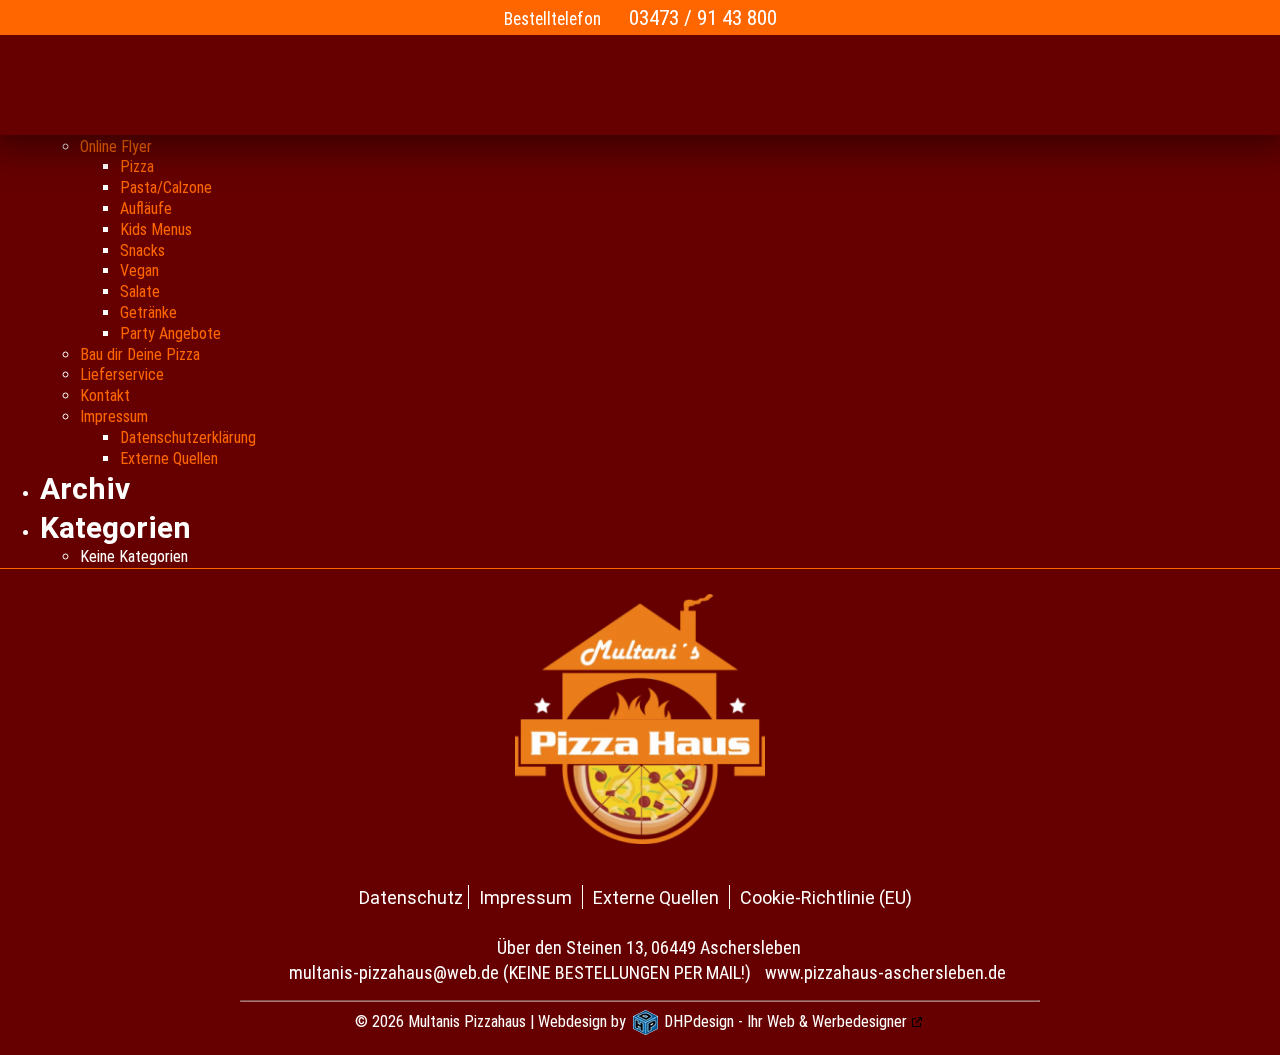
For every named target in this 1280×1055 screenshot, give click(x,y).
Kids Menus (156, 229)
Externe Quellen (169, 458)
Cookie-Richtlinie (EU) (826, 897)
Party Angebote (170, 333)
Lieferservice (122, 374)
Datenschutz (411, 897)
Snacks (142, 250)
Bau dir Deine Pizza (140, 354)
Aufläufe (146, 208)
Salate (140, 291)
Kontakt (105, 395)
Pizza (137, 166)
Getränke (148, 312)
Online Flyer (116, 146)
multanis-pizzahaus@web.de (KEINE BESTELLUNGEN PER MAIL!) (520, 972)
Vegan (139, 270)
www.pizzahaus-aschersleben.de (885, 972)
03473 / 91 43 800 (703, 17)
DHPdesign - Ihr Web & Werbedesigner (785, 1021)
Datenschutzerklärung (188, 437)
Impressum (114, 416)
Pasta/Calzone (166, 187)
